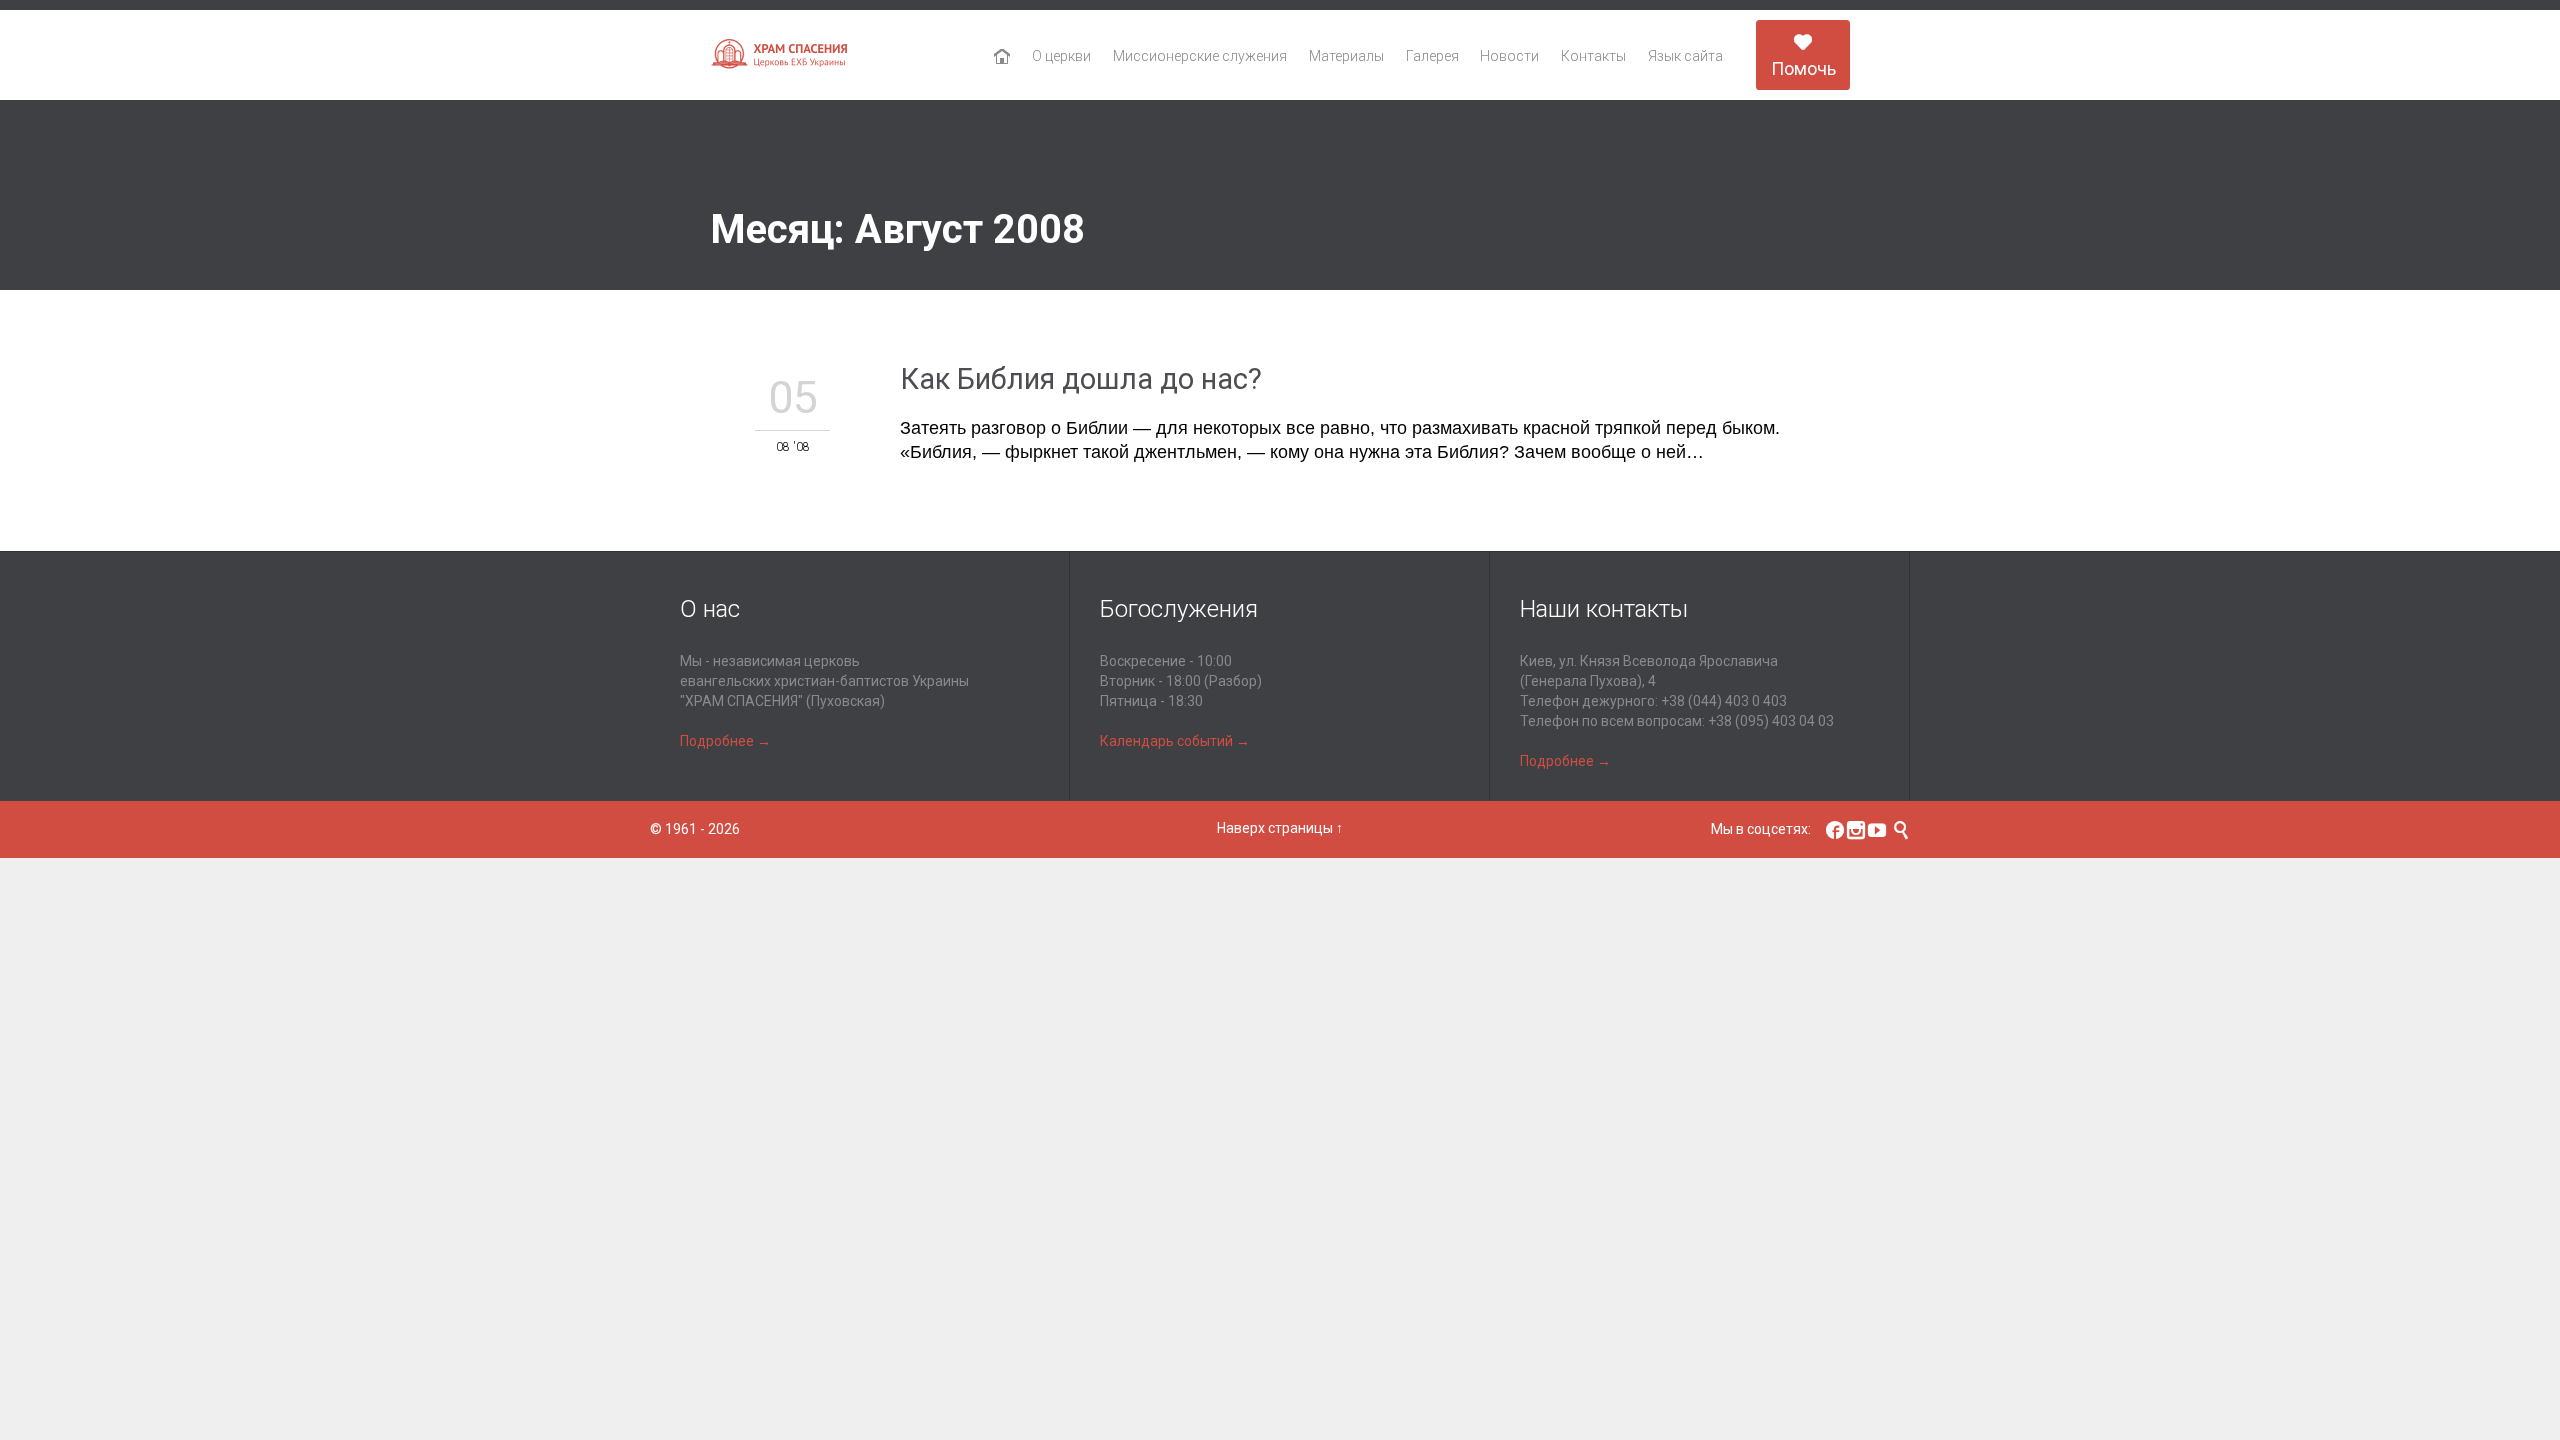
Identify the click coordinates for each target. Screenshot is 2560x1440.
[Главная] (1002, 57)
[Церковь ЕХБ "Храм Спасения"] (780, 55)
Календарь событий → (1175, 741)
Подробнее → (725, 741)
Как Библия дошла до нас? (1081, 379)
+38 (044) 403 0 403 (1724, 701)
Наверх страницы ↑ (1280, 828)
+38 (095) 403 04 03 (1771, 721)
